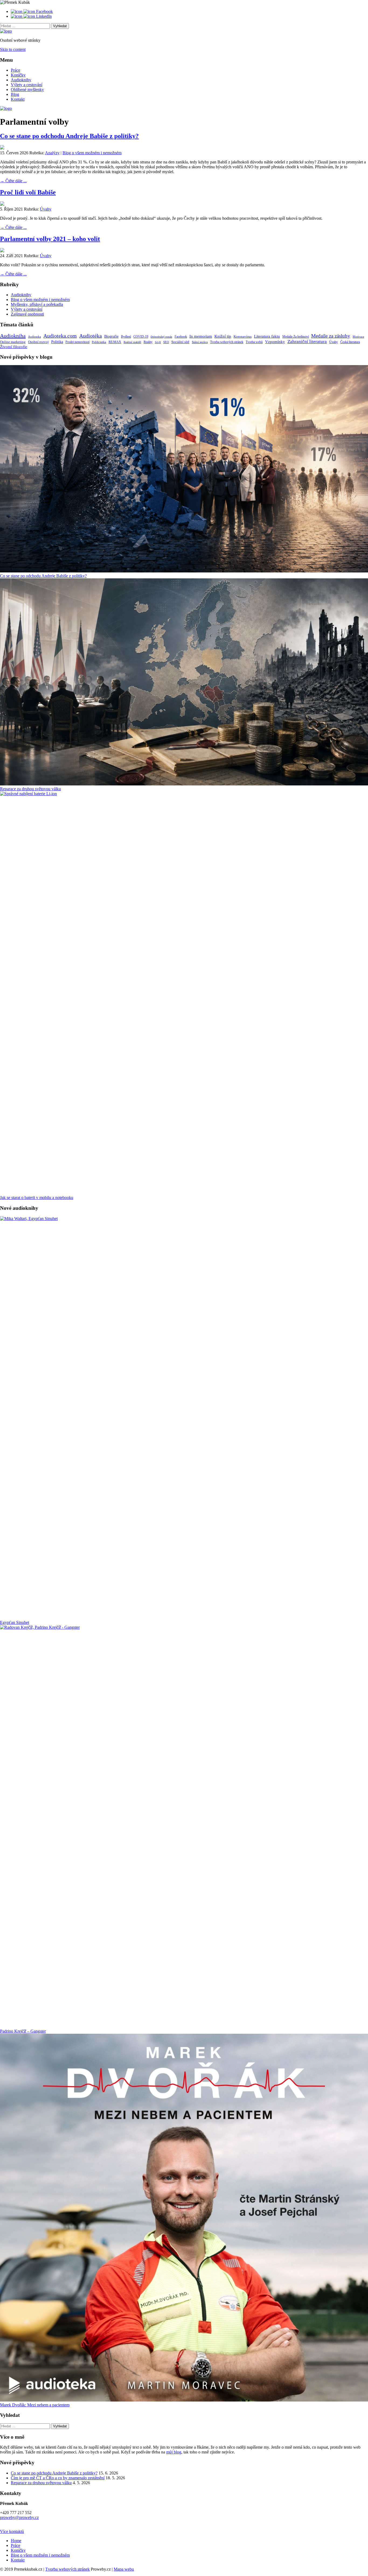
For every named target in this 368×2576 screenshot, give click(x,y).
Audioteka (34, 337)
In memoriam (201, 336)
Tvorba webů (254, 342)
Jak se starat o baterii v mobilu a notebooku (37, 1198)
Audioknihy (21, 80)
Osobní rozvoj (38, 342)
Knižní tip (223, 336)
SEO (166, 342)
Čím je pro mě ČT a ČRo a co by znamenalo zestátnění (58, 2478)
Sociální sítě (180, 342)
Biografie (111, 336)
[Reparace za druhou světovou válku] (184, 683)
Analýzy (52, 153)
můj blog (174, 2452)
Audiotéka (91, 336)
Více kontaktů (12, 2531)
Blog (15, 94)
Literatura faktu (267, 336)
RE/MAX (115, 342)
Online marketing (13, 342)
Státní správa (200, 342)
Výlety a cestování (27, 85)
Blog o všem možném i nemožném (92, 153)
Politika (57, 342)
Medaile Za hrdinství (296, 337)
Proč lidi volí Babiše (28, 192)
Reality (148, 342)
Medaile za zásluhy (331, 336)
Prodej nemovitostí (77, 342)
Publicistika (99, 342)
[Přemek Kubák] (6, 31)
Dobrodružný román (161, 337)
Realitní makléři (132, 342)
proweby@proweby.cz (19, 2517)
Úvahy (46, 209)
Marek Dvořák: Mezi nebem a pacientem (35, 2405)
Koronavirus (243, 336)
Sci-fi (158, 342)
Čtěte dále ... (13, 181)
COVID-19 (141, 337)
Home (16, 2541)
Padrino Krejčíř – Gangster (23, 2031)
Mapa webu (124, 2569)
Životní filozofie (14, 347)
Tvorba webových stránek (227, 342)
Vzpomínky (275, 342)
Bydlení (126, 337)
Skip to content (13, 49)
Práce (15, 70)
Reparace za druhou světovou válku (30, 789)
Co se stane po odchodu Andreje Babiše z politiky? (69, 136)
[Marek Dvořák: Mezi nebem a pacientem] (184, 2218)
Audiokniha (13, 336)
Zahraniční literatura (307, 342)
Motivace (358, 337)
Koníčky (18, 75)
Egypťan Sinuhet (15, 1622)
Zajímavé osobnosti (27, 314)
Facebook (181, 337)
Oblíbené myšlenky (27, 90)
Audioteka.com (60, 336)
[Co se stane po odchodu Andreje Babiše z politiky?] (184, 469)
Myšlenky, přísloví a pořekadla (37, 304)
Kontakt (18, 99)
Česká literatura (350, 342)
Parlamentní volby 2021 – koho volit (50, 239)
